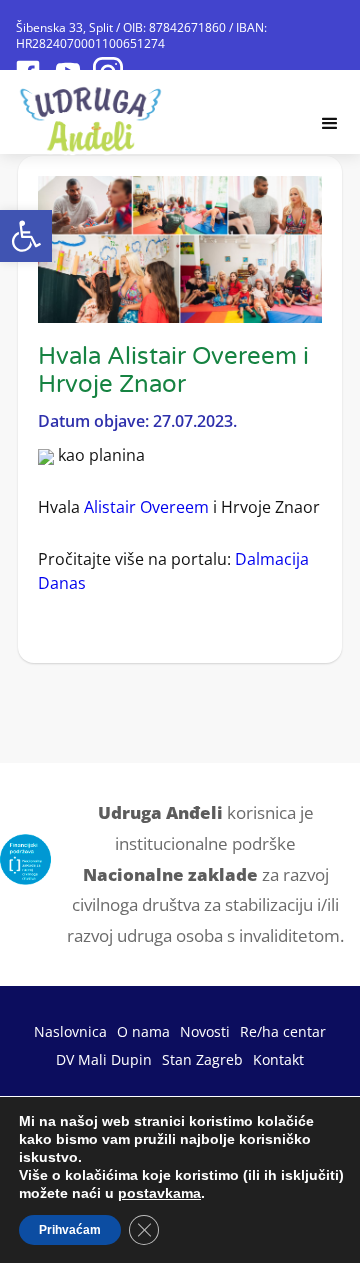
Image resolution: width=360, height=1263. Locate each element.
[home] (91, 113)
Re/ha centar (283, 1031)
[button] (26, 236)
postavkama (159, 1193)
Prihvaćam (70, 1230)
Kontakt (278, 1059)
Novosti (205, 1031)
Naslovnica (70, 1031)
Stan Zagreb (202, 1059)
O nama (143, 1031)
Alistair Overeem (146, 507)
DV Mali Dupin (104, 1059)
